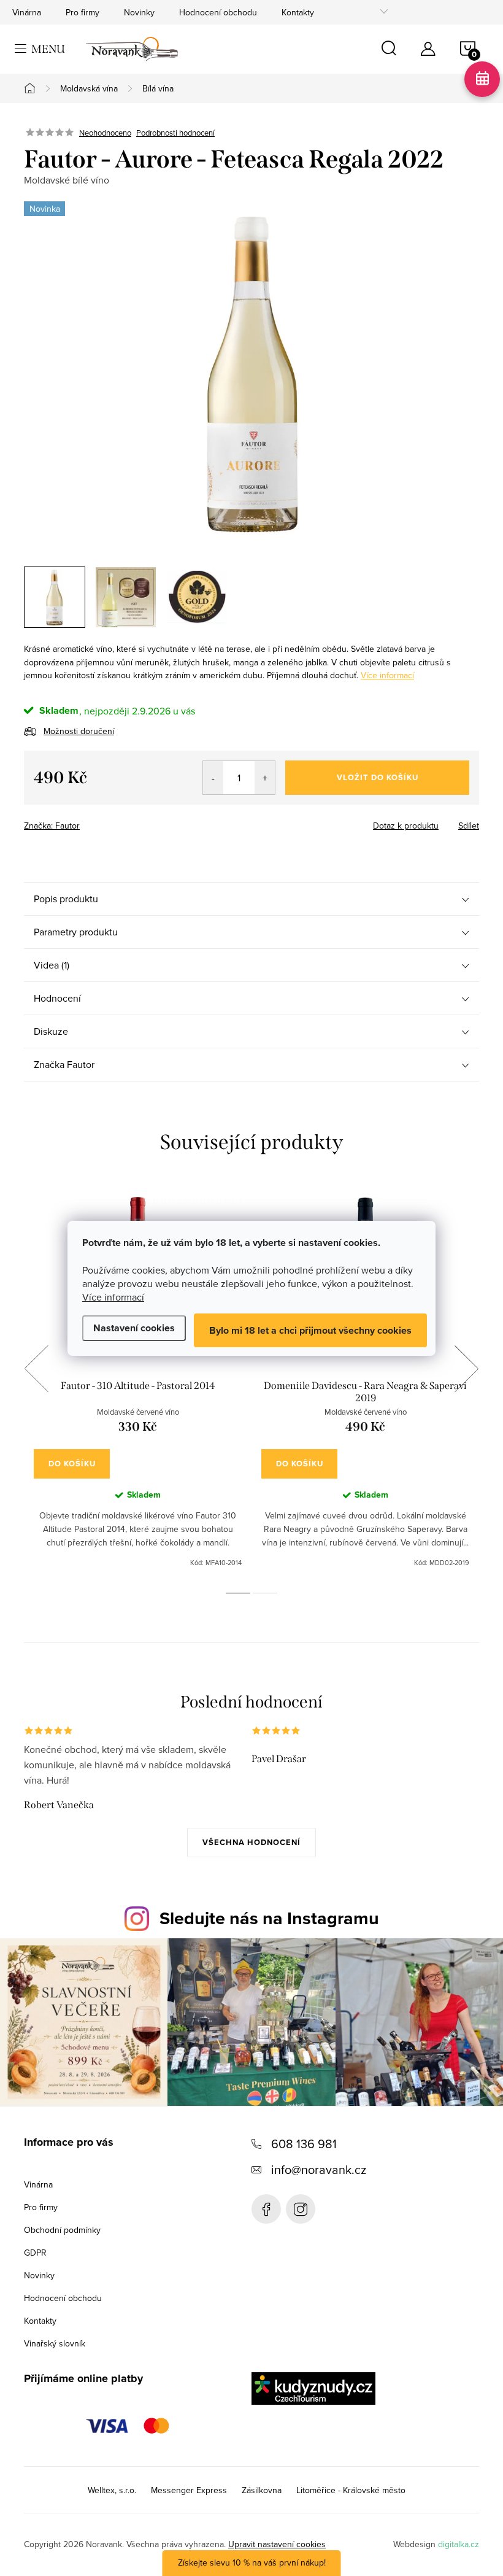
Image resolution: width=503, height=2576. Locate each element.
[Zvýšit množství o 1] (265, 778)
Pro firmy (83, 12)
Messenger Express (189, 2490)
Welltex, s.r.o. (112, 2490)
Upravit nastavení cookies (277, 2544)
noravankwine (301, 2209)
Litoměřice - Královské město (351, 2490)
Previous (36, 1369)
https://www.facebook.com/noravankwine (266, 2209)
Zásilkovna (262, 2490)
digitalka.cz (459, 2544)
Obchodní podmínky (62, 2230)
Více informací (113, 1297)
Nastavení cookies (134, 1328)
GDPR (35, 2253)
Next (466, 1369)
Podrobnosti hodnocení (175, 133)
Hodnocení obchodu (218, 12)
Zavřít (92, 822)
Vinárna (27, 12)
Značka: (52, 826)
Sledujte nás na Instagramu (269, 1918)
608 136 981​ (304, 2144)
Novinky (139, 12)
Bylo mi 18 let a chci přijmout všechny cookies (310, 1330)
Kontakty (298, 12)
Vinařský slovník (55, 2343)
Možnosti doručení (79, 731)
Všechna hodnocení (251, 1842)
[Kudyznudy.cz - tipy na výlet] (313, 2388)
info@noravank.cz (319, 2169)
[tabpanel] (138, 1383)
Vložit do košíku (378, 777)
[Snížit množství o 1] (213, 778)
